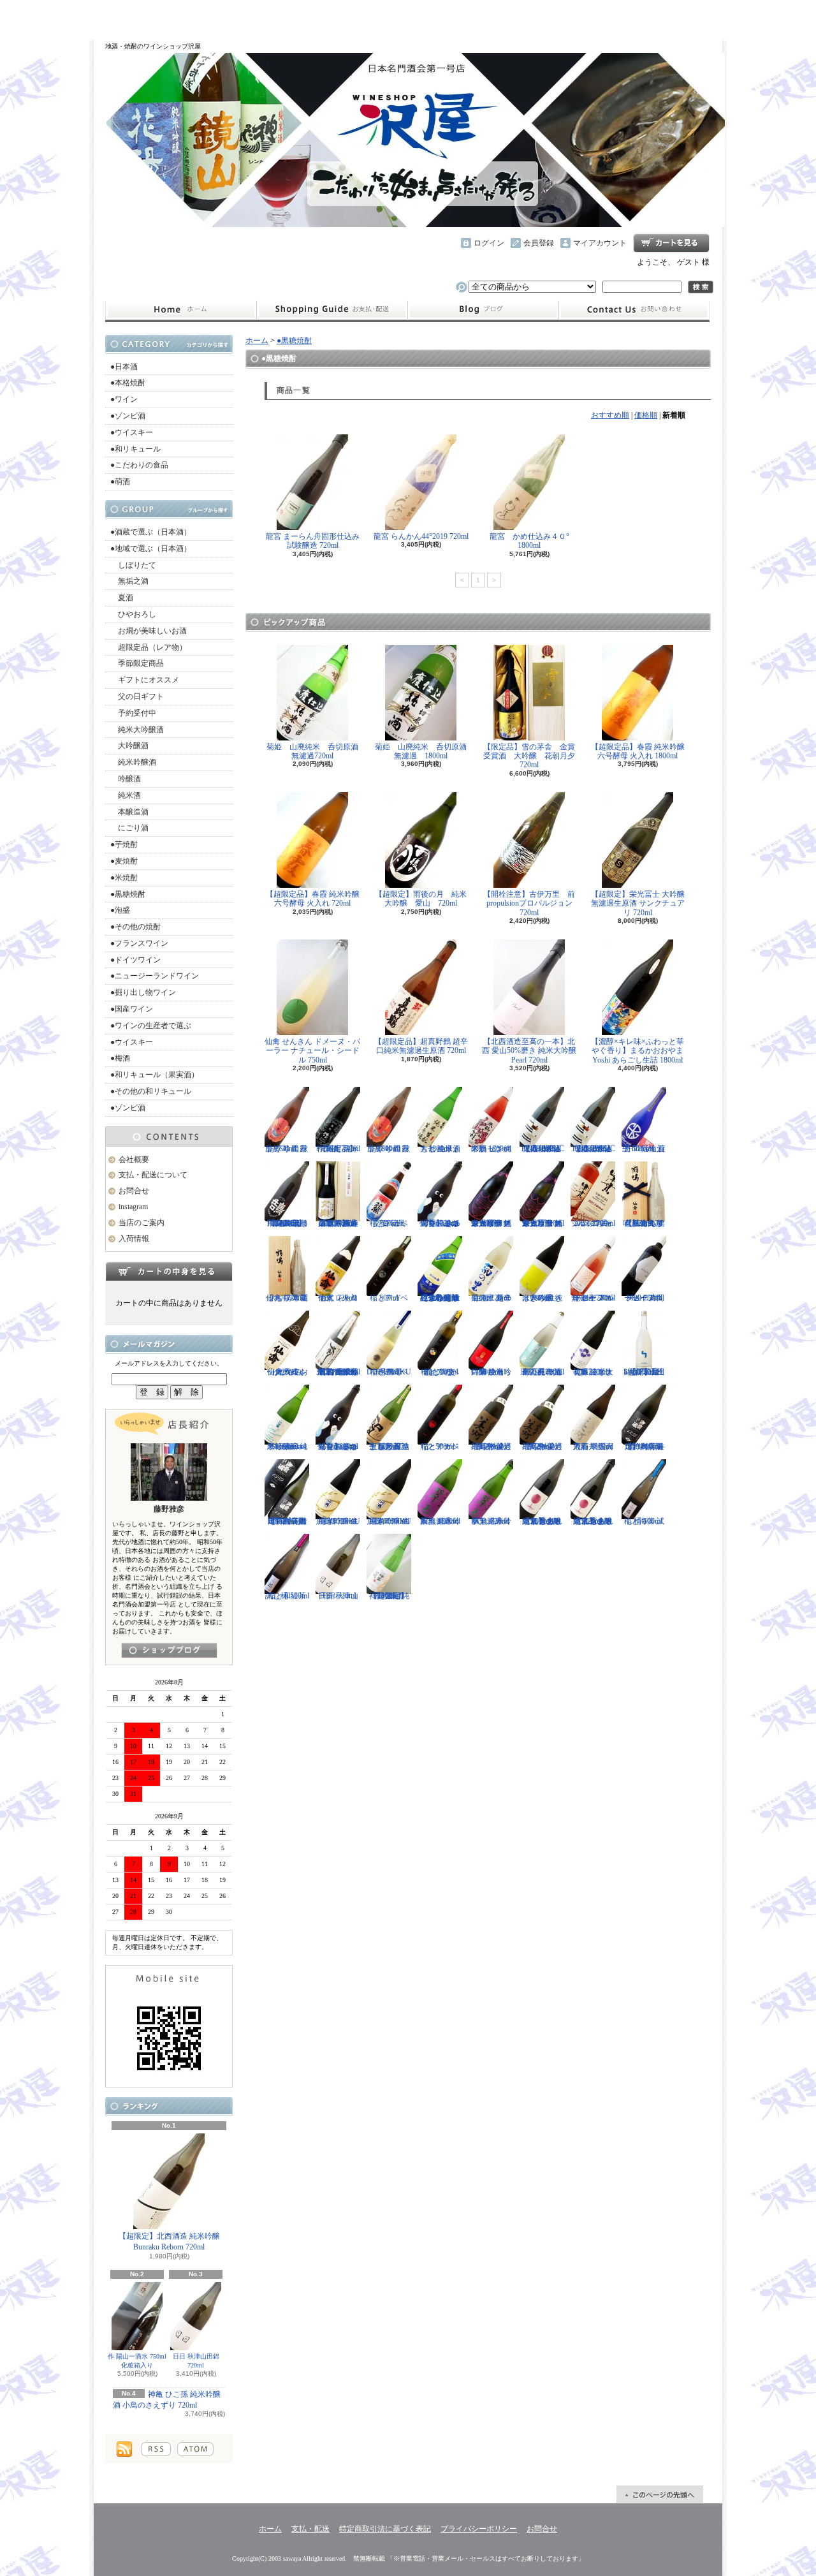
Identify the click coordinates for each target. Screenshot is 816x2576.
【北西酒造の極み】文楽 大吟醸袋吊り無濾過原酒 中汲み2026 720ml (338, 1223)
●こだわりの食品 (139, 465)
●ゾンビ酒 (128, 416)
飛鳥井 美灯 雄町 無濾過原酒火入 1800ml (491, 1446)
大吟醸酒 (129, 746)
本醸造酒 (129, 812)
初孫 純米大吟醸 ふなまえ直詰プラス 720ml (593, 1372)
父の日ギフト (137, 696)
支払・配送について (332, 310)
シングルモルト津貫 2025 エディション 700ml (593, 1223)
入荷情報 (134, 1239)
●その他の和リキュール (151, 1091)
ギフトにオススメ (145, 680)
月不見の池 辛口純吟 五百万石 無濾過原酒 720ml (542, 1372)
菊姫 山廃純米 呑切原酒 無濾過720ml (316, 751)
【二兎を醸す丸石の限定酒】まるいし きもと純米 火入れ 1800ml (542, 1521)
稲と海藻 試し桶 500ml (644, 1521)
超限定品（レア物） (149, 647)
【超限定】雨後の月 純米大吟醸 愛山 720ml (421, 899)
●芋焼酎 (124, 844)
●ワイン (124, 399)
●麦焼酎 (124, 861)
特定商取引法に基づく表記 (385, 2529)
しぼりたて (133, 565)
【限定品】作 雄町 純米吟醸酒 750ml (338, 1149)
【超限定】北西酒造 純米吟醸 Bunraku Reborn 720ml (169, 2241)
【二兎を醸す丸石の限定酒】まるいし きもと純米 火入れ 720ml (593, 1521)
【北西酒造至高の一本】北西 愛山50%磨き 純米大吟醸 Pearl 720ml (529, 1051)
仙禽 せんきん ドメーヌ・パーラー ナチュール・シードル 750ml (312, 1051)
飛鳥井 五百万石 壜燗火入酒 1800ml (593, 1446)
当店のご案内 (142, 1223)
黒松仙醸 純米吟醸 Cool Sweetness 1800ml (287, 1446)
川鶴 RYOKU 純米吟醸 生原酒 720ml (338, 1521)
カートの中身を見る (169, 1271)
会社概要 (134, 1159)
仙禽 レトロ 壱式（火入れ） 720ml (338, 1298)
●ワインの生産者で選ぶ (151, 1026)
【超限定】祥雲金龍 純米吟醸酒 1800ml (389, 1596)
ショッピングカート (671, 243)
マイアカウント (600, 243)
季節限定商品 (137, 663)
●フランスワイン (139, 943)
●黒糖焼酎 (128, 894)
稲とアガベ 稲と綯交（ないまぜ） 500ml (440, 1372)
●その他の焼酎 (135, 927)
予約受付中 (133, 713)
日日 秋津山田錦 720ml (196, 2361)
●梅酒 (120, 1058)
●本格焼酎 (128, 383)
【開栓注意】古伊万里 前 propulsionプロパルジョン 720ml (533, 903)
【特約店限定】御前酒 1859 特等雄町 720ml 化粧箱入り (287, 1521)
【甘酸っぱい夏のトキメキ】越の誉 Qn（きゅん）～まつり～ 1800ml (338, 1446)
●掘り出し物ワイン (143, 992)
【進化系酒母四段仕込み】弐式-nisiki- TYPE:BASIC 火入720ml (593, 1149)
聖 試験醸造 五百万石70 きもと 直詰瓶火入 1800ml (389, 1446)
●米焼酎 (124, 878)
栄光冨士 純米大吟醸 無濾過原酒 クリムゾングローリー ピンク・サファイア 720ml (542, 1223)
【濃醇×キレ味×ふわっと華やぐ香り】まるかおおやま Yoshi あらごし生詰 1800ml (637, 1051)
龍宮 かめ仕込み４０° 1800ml (533, 541)
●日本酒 (124, 367)
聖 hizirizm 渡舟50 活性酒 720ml (644, 1149)
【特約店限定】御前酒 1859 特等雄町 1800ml (644, 1446)
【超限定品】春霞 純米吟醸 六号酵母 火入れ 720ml (313, 899)
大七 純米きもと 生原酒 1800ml (440, 1149)
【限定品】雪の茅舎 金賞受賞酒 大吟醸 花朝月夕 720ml (533, 756)
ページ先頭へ (660, 2494)
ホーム (181, 310)
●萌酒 (120, 482)
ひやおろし (133, 614)
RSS (156, 2449)
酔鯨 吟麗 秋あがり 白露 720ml (287, 1149)
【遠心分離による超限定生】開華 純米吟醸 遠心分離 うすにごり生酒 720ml (440, 1298)
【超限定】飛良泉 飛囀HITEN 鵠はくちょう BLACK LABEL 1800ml (287, 1223)
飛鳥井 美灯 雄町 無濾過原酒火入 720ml (542, 1446)
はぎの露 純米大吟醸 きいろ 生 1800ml (542, 1298)
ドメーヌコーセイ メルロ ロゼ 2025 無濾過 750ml (593, 1298)
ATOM (195, 2449)
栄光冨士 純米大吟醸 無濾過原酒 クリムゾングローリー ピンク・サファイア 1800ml (491, 1223)
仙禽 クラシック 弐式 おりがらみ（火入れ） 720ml (287, 1372)
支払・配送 (310, 2529)
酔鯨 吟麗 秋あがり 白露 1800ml (389, 1149)
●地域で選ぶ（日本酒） (151, 548)
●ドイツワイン (135, 960)
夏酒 (122, 598)
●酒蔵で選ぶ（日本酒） (151, 532)
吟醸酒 (126, 779)
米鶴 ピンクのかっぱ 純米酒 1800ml (491, 1149)
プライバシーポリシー (479, 2529)
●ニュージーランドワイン (155, 976)
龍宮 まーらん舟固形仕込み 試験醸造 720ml (313, 541)
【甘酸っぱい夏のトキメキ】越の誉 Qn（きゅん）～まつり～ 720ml (440, 1223)
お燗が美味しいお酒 (149, 631)
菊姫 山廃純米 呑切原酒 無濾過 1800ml (425, 751)
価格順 (646, 415)
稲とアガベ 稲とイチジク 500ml (440, 1446)
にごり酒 (129, 828)
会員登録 (539, 243)
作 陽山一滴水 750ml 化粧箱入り (137, 2361)
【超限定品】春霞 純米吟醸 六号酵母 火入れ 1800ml (638, 751)
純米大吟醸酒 (137, 730)
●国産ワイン (132, 1009)
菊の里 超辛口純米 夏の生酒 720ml (491, 1298)
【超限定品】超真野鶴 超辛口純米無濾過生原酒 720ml (421, 1046)
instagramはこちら (169, 1650)
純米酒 (126, 795)
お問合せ (634, 310)
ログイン (489, 243)
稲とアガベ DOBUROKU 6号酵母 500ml (389, 1372)
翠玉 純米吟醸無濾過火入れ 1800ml (440, 1521)
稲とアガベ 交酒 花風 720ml (389, 1223)
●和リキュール (135, 449)
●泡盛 (120, 910)
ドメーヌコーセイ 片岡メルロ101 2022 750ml (644, 1298)
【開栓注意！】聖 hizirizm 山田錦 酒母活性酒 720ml (644, 1372)
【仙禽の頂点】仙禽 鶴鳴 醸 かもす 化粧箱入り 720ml (644, 1223)
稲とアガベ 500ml (389, 1298)
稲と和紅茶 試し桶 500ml (287, 1596)
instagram (483, 310)
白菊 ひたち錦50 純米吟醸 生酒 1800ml (491, 1372)
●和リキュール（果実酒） (155, 1075)
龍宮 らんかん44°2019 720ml (421, 536)
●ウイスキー (132, 432)
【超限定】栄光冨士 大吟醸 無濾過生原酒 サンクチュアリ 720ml (638, 903)
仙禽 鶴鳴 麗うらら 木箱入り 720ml (287, 1298)
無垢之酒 (129, 581)
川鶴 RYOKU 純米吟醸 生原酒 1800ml (389, 1521)
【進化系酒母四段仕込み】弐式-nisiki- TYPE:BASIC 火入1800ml (542, 1149)
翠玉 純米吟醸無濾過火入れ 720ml (491, 1521)
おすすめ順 (610, 415)
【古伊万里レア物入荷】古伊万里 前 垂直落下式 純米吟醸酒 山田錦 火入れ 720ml (338, 1372)
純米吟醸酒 (133, 762)
